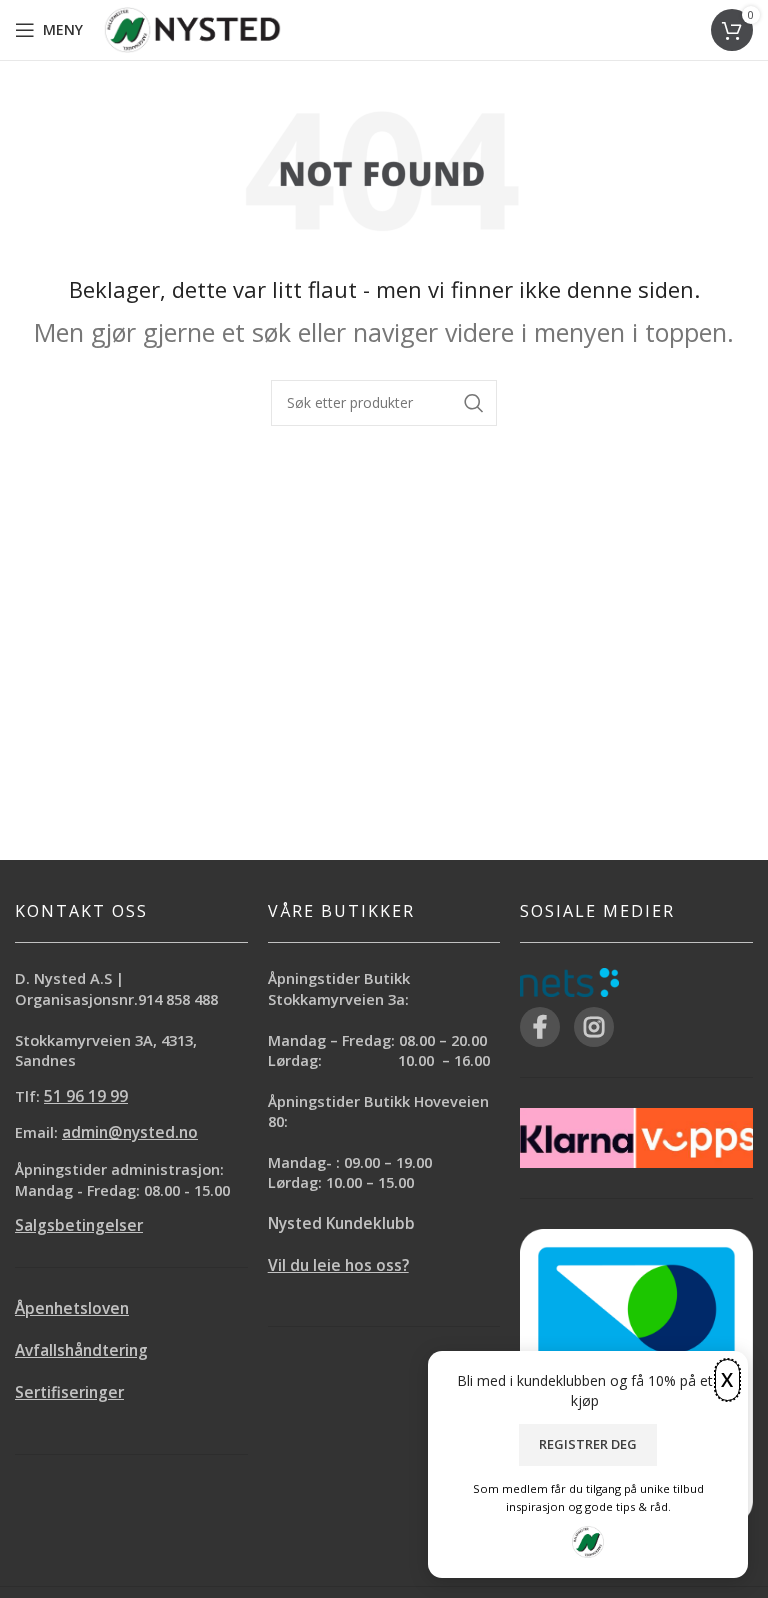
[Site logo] (192, 28)
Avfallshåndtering (81, 1350)
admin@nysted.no (130, 1132)
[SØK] (474, 403)
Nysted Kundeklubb (341, 1223)
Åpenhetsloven (72, 1308)
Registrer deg (588, 1444)
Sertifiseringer (69, 1392)
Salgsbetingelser (79, 1225)
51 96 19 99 (86, 1096)
